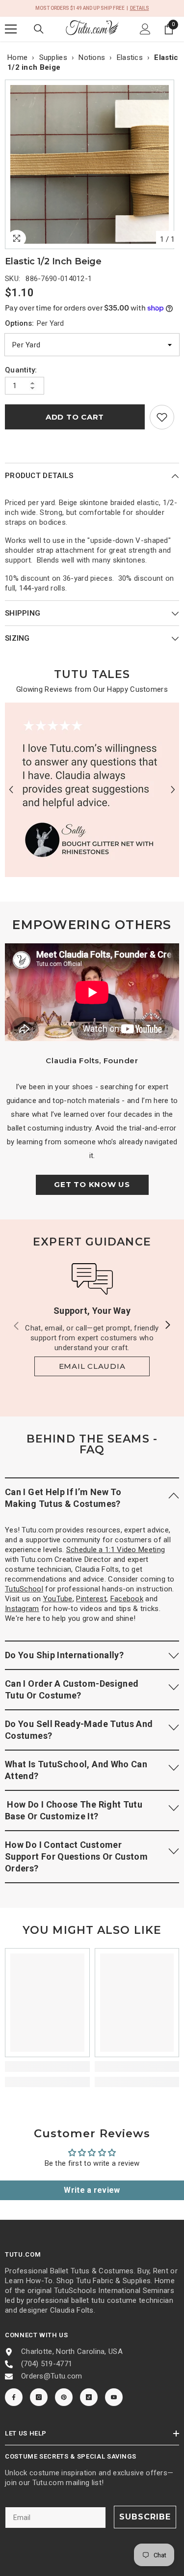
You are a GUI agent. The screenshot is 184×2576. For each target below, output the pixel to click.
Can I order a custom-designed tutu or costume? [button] (72, 1689)
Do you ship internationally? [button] (64, 1655)
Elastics (130, 57)
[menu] (11, 29)
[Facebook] (14, 2397)
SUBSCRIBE (145, 2517)
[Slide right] (167, 1326)
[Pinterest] (64, 2397)
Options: (34, 323)
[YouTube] (114, 2397)
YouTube (58, 1599)
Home (17, 57)
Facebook (127, 1599)
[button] (11, 790)
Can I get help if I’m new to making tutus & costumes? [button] (63, 1498)
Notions (92, 57)
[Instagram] (39, 2397)
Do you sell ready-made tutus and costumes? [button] (79, 1730)
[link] (162, 417)
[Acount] (145, 29)
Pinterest (91, 1599)
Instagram (22, 1609)
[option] (92, 164)
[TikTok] (89, 2397)
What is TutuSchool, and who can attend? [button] (76, 1770)
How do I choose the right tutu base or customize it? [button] (74, 1810)
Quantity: (21, 370)
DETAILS (140, 8)
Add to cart (75, 417)
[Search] (39, 29)
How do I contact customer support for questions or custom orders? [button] (76, 1856)
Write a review (92, 2190)
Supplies (53, 57)
